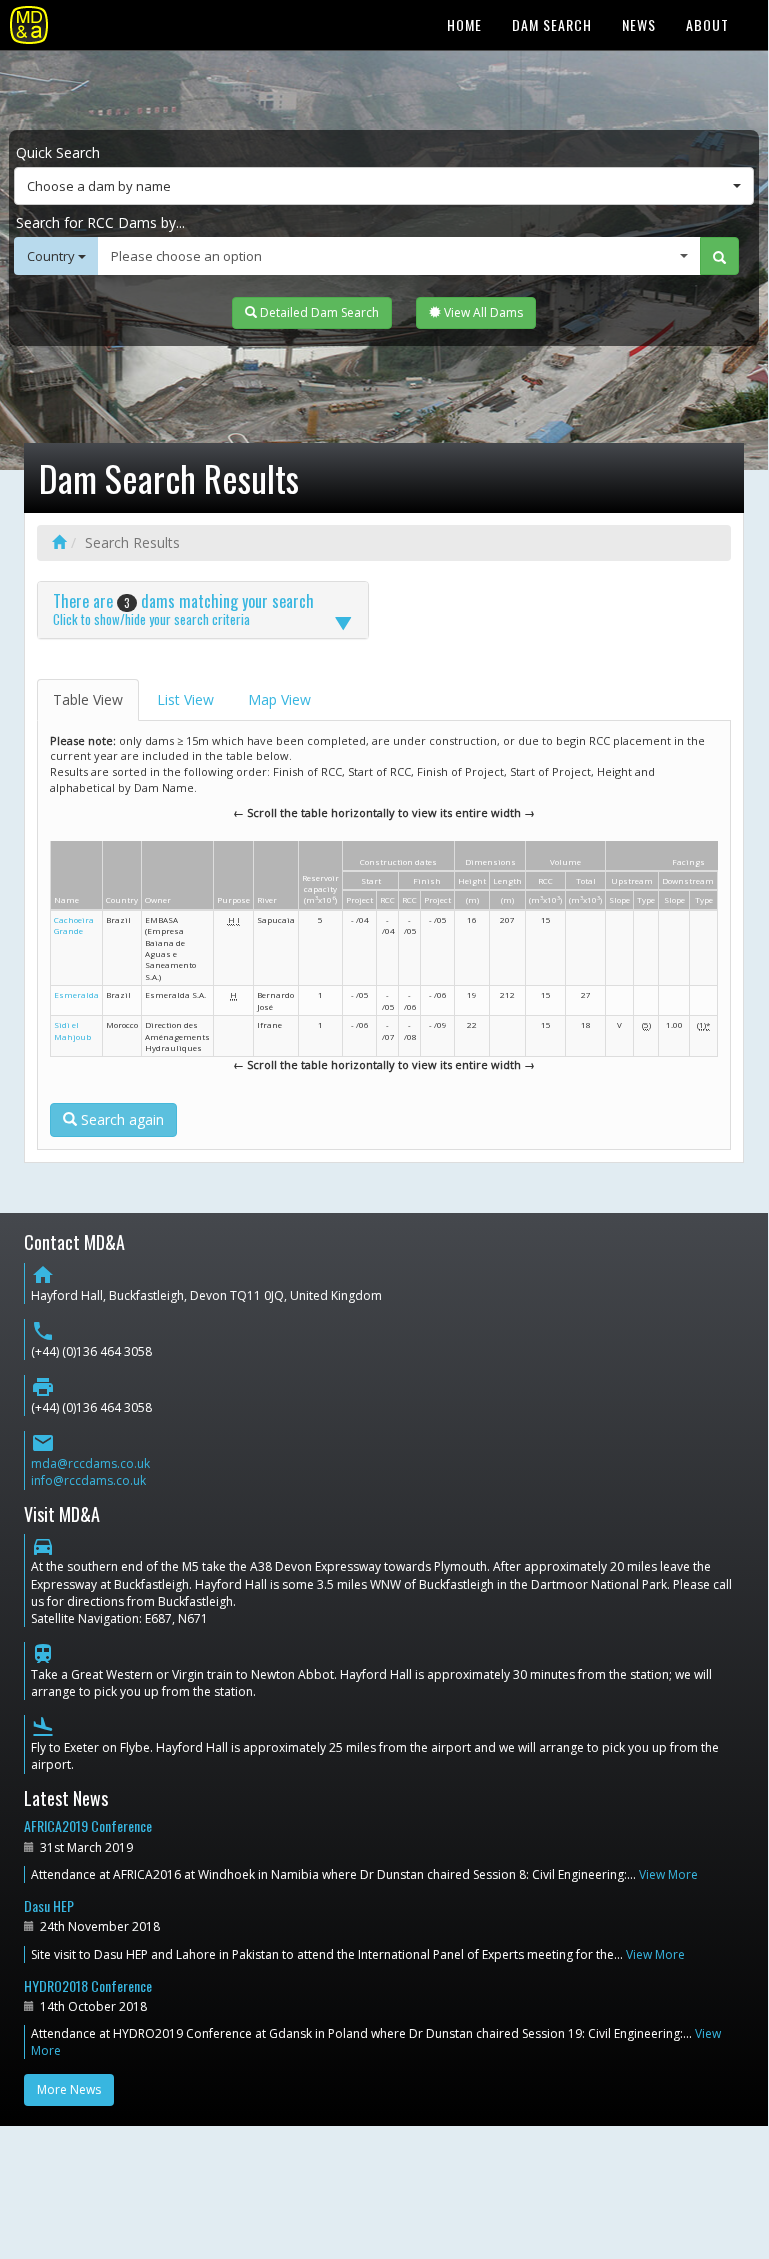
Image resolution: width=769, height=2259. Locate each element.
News (639, 24)
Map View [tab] (279, 699)
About (707, 24)
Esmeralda (76, 994)
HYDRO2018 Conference (88, 1985)
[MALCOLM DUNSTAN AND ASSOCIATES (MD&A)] (29, 25)
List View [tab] (185, 699)
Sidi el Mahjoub (72, 1030)
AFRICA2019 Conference (88, 1825)
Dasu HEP (49, 1905)
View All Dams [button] (482, 312)
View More (668, 1874)
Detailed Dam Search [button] (318, 312)
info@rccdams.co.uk (88, 1480)
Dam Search (552, 24)
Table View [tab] (88, 699)
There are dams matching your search (183, 609)
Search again (120, 1119)
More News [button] (69, 2089)
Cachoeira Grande (74, 925)
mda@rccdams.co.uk (90, 1463)
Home (464, 24)
